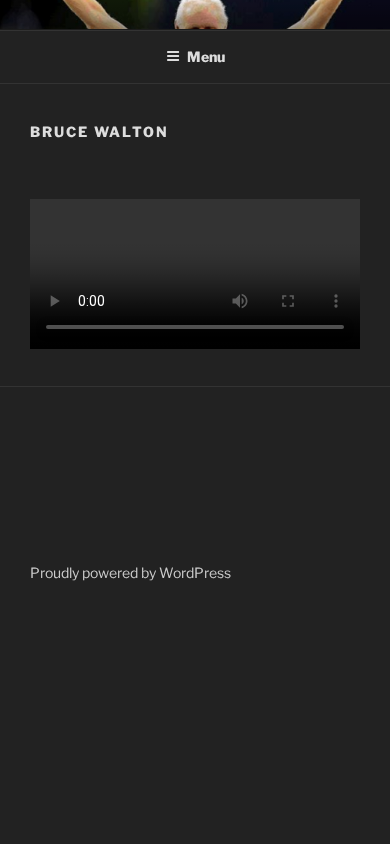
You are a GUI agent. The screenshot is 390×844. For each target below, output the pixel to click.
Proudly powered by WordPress (130, 572)
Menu (206, 56)
